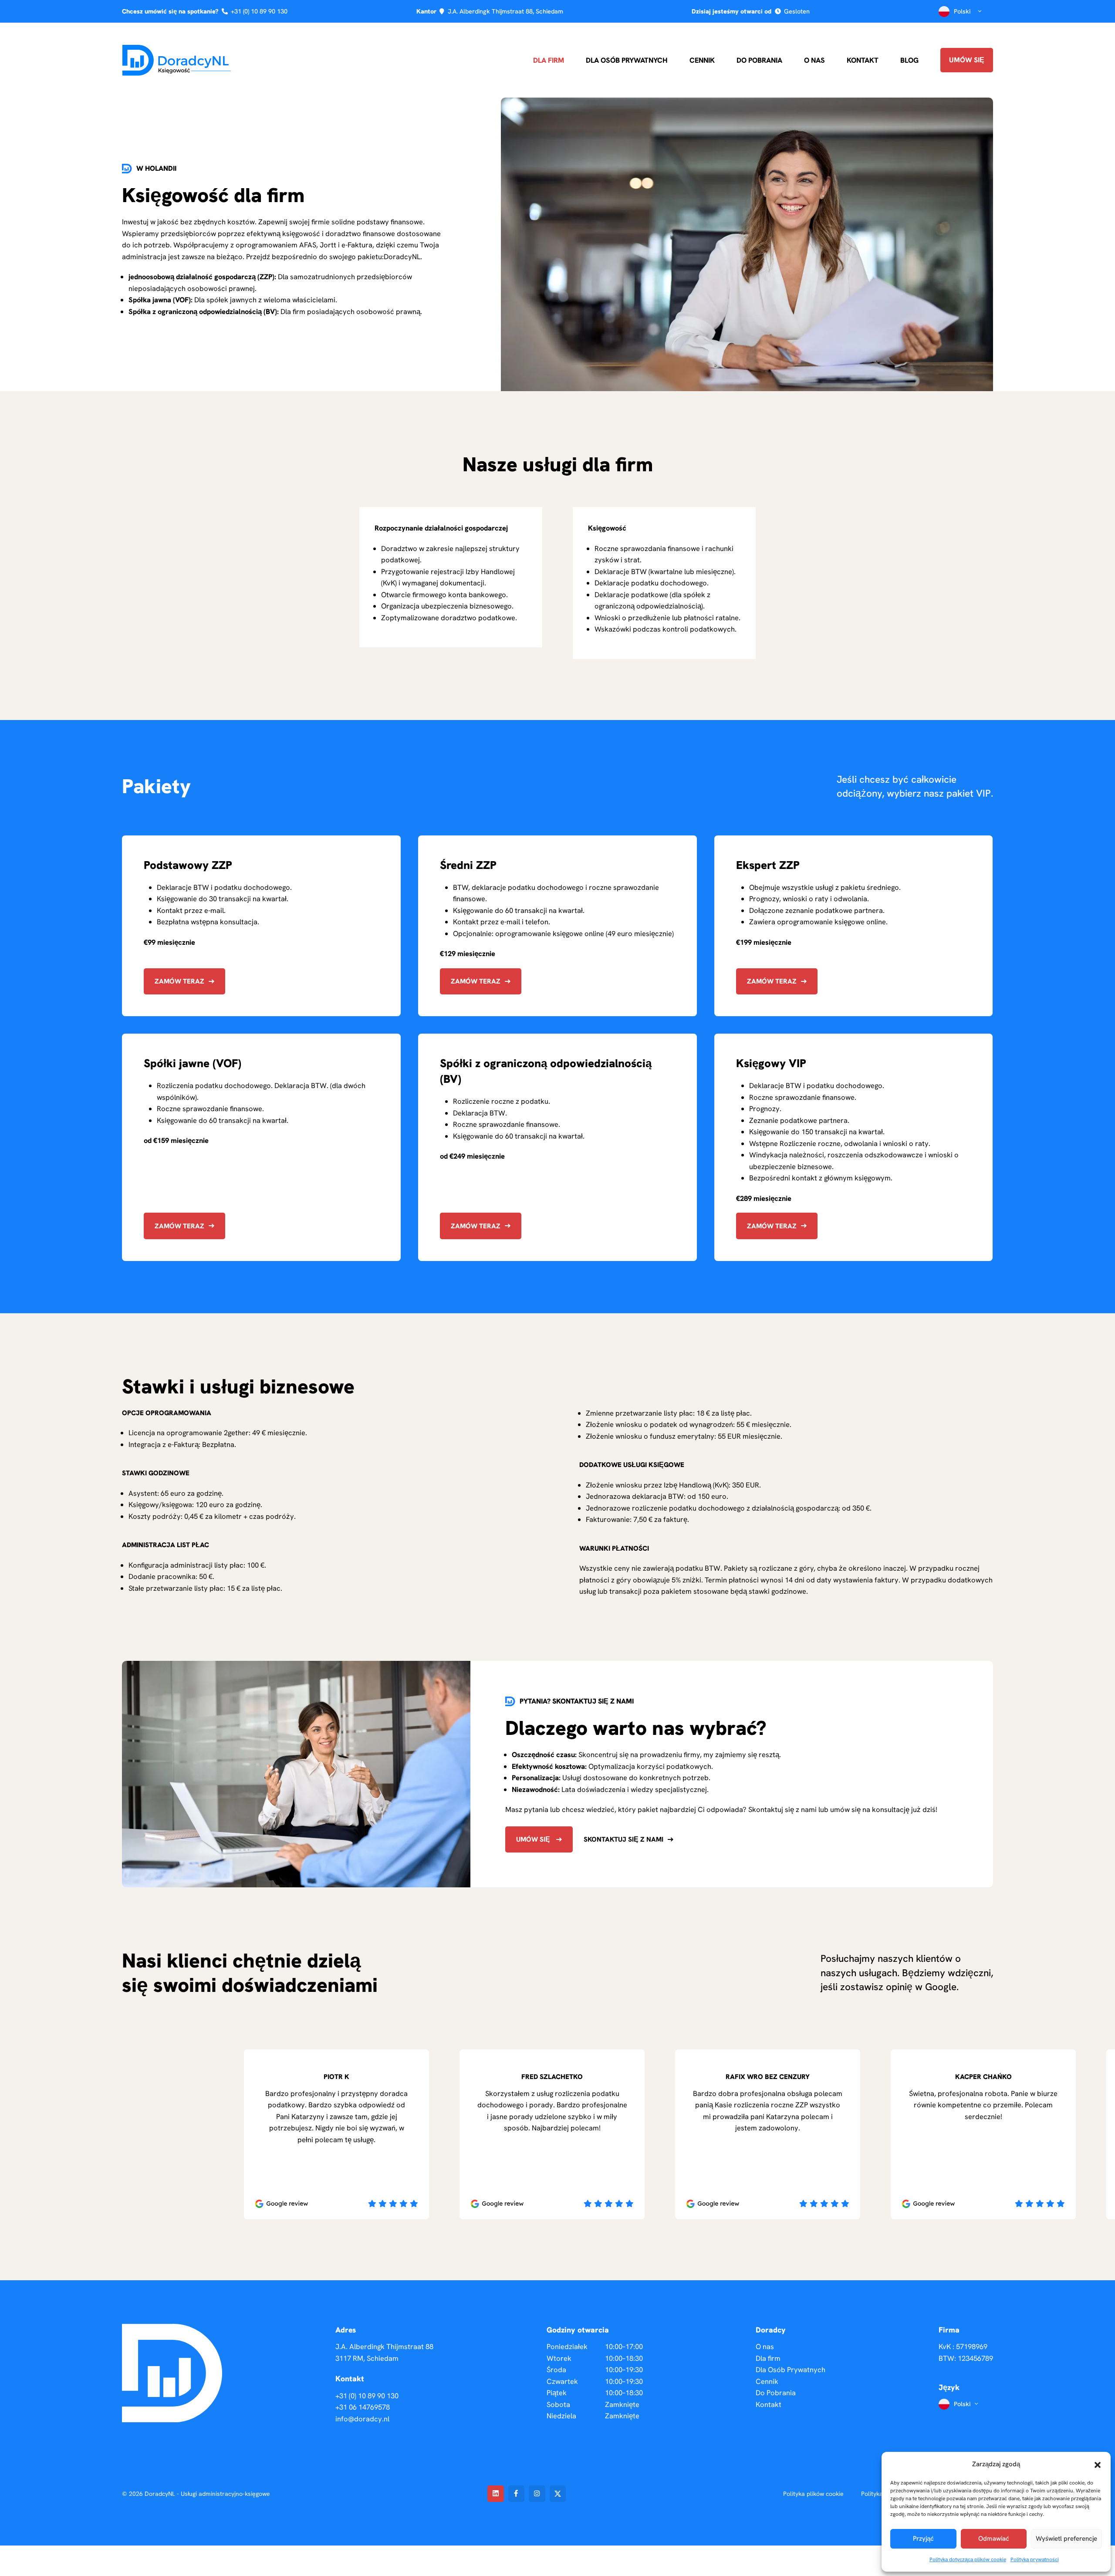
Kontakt (863, 60)
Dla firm (549, 60)
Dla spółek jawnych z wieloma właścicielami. (233, 300)
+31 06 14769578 (363, 2407)
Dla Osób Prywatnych (627, 60)
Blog (909, 60)
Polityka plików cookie (813, 2494)
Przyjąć (923, 2539)
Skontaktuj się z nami (623, 1839)
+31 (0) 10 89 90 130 (259, 11)
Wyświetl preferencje (1066, 2539)
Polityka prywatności (1035, 2559)
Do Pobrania (759, 60)
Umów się (967, 60)
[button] (1098, 2464)
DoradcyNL (402, 257)
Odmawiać (994, 2539)
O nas (814, 60)
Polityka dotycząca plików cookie (968, 2559)
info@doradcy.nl (362, 2419)
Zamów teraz (179, 981)
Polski (962, 11)
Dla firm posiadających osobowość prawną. (275, 311)
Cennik (702, 60)
